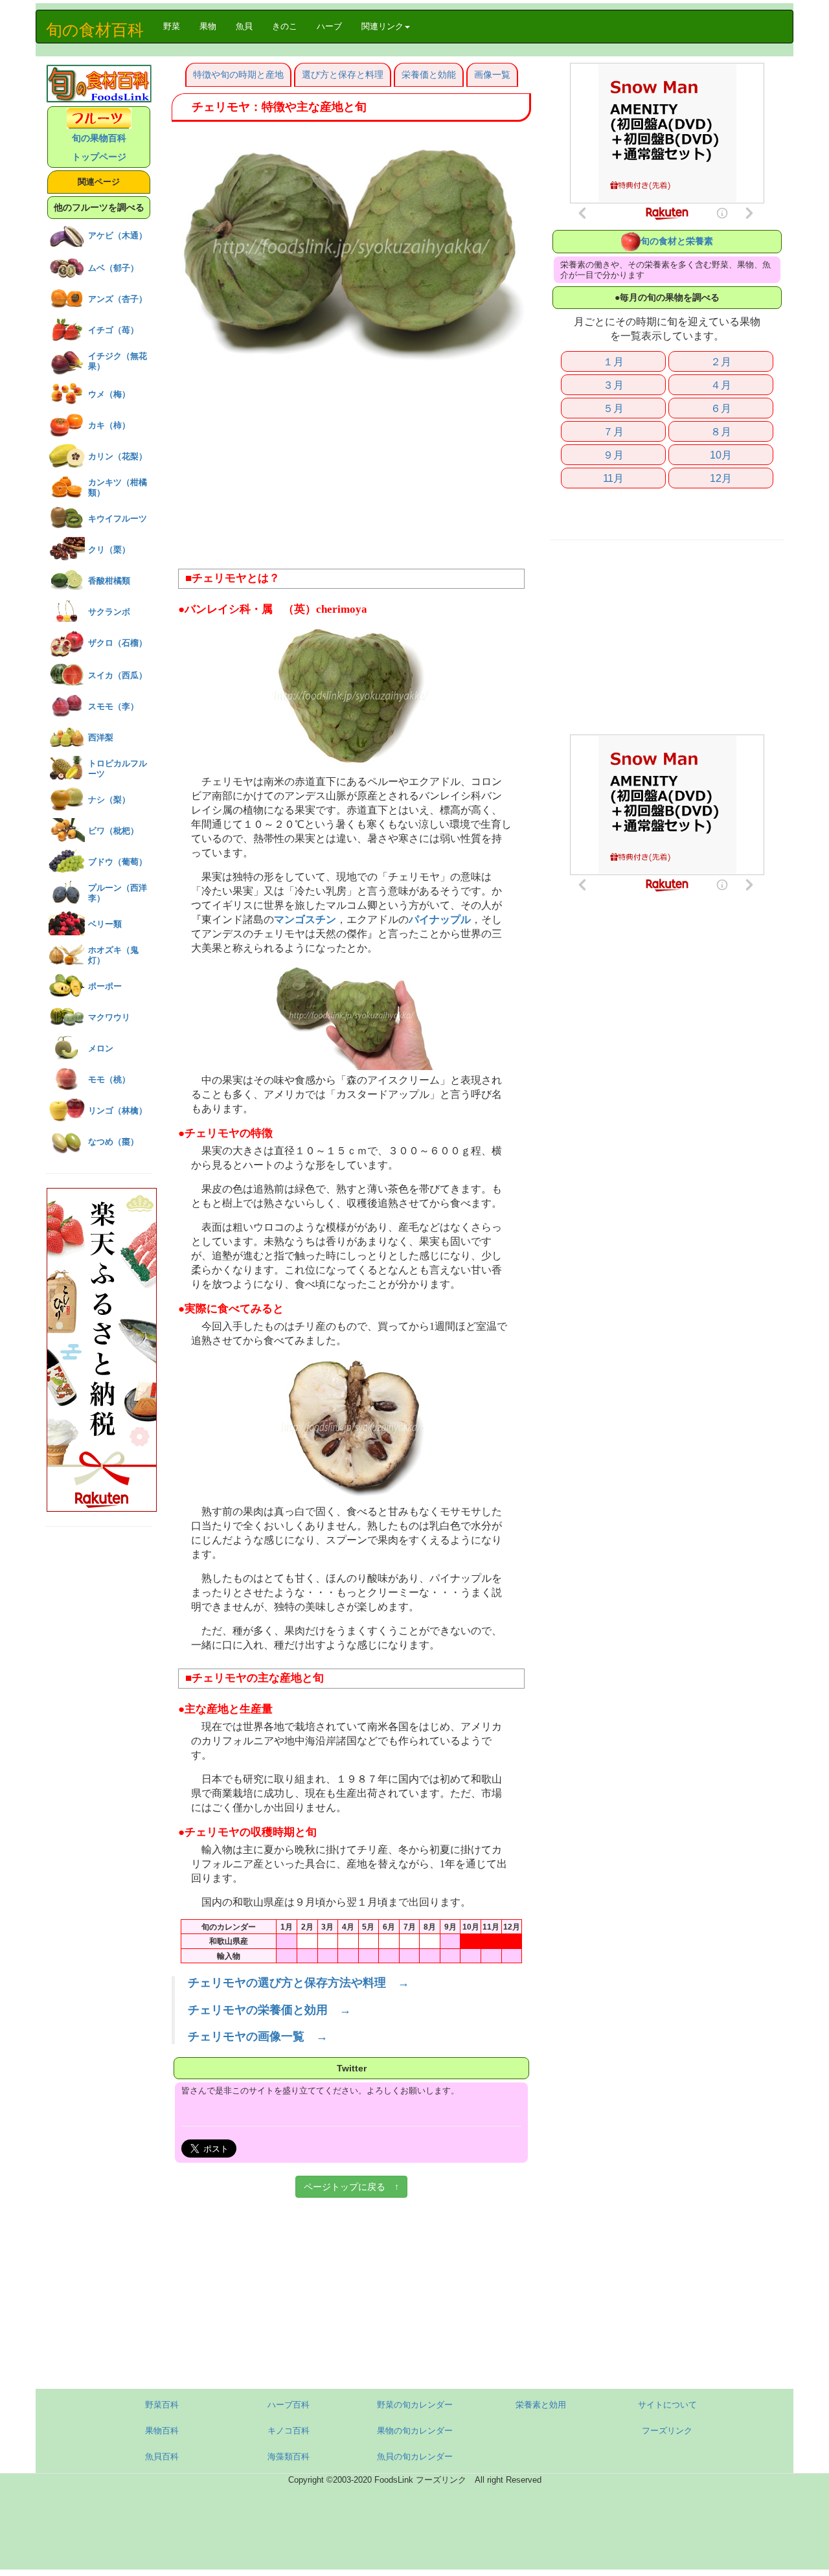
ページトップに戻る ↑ (351, 2187)
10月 (721, 455)
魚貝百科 (162, 2456)
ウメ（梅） (109, 394)
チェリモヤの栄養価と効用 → (269, 2010)
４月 (721, 385)
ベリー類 (105, 924)
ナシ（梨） (109, 800)
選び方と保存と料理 (343, 74)
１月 (613, 361)
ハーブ (329, 26)
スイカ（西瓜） (118, 675)
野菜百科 (162, 2405)
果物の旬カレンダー (415, 2431)
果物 (208, 26)
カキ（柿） (109, 425)
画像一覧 (492, 74)
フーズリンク (667, 2431)
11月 (613, 478)
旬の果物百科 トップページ (99, 147)
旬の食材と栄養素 (677, 241)
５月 (613, 408)
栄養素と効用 (541, 2405)
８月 (721, 431)
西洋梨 (101, 737)
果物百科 (162, 2431)
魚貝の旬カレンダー (415, 2456)
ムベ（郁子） (113, 268)
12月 (721, 478)
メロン (101, 1048)
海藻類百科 (289, 2456)
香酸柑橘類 (109, 581)
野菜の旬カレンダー (415, 2405)
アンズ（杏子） (118, 299)
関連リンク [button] (382, 26)
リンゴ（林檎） (118, 1111)
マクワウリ (109, 1017)
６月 (721, 408)
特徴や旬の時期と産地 (238, 74)
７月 (613, 431)
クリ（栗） (109, 550)
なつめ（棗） (113, 1142)
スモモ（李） (113, 706)
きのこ (285, 26)
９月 (613, 455)
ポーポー (105, 986)
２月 (721, 361)
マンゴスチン (305, 920)
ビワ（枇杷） (113, 831)
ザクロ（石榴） (118, 643)
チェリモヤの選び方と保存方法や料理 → (299, 1983)
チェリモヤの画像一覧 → (258, 2036)
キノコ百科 (289, 2431)
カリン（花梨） (118, 456)
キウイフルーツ (118, 519)
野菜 (176, 26)
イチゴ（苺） (113, 330)
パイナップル (440, 920)
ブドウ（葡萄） (118, 862)
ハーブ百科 (289, 2405)
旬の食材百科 (95, 30)
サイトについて (667, 2405)
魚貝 (244, 26)
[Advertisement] (351, 465)
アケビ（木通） (118, 235)
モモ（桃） (109, 1079)
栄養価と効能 (429, 74)
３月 (613, 385)
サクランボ (109, 612)
